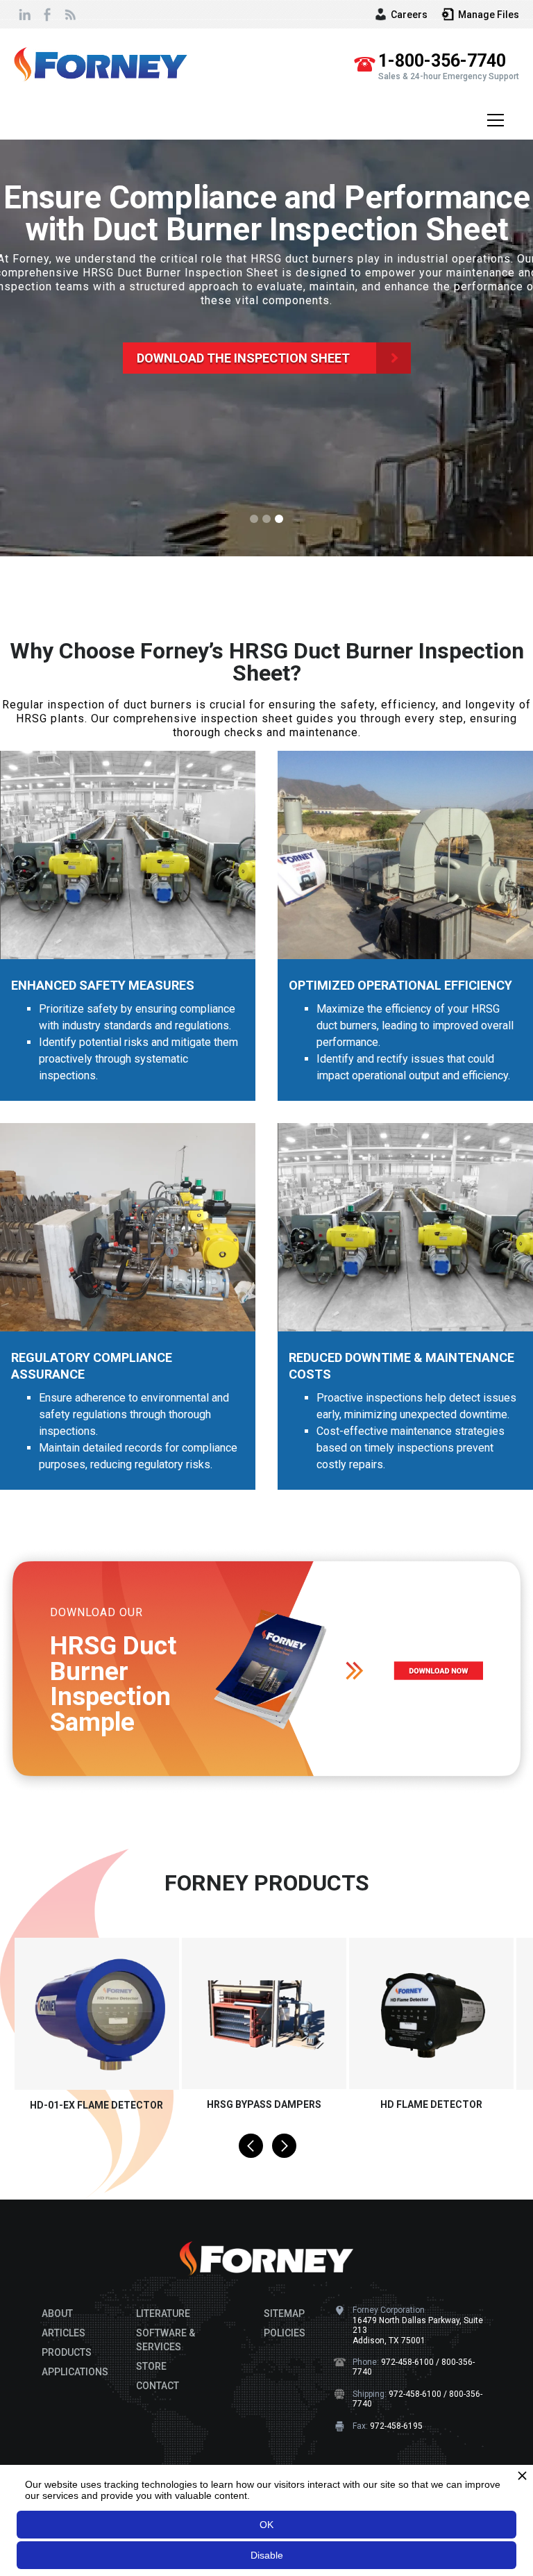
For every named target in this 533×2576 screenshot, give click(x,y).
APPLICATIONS (75, 2372)
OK (266, 2525)
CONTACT (158, 2386)
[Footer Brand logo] (266, 2259)
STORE (151, 2366)
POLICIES (285, 2333)
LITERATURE (163, 2313)
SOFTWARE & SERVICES (166, 2340)
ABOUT (57, 2313)
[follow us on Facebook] (47, 14)
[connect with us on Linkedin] (25, 14)
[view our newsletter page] (69, 14)
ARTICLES (64, 2333)
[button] (493, 120)
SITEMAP (284, 2313)
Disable (267, 2555)
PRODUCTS (67, 2352)
